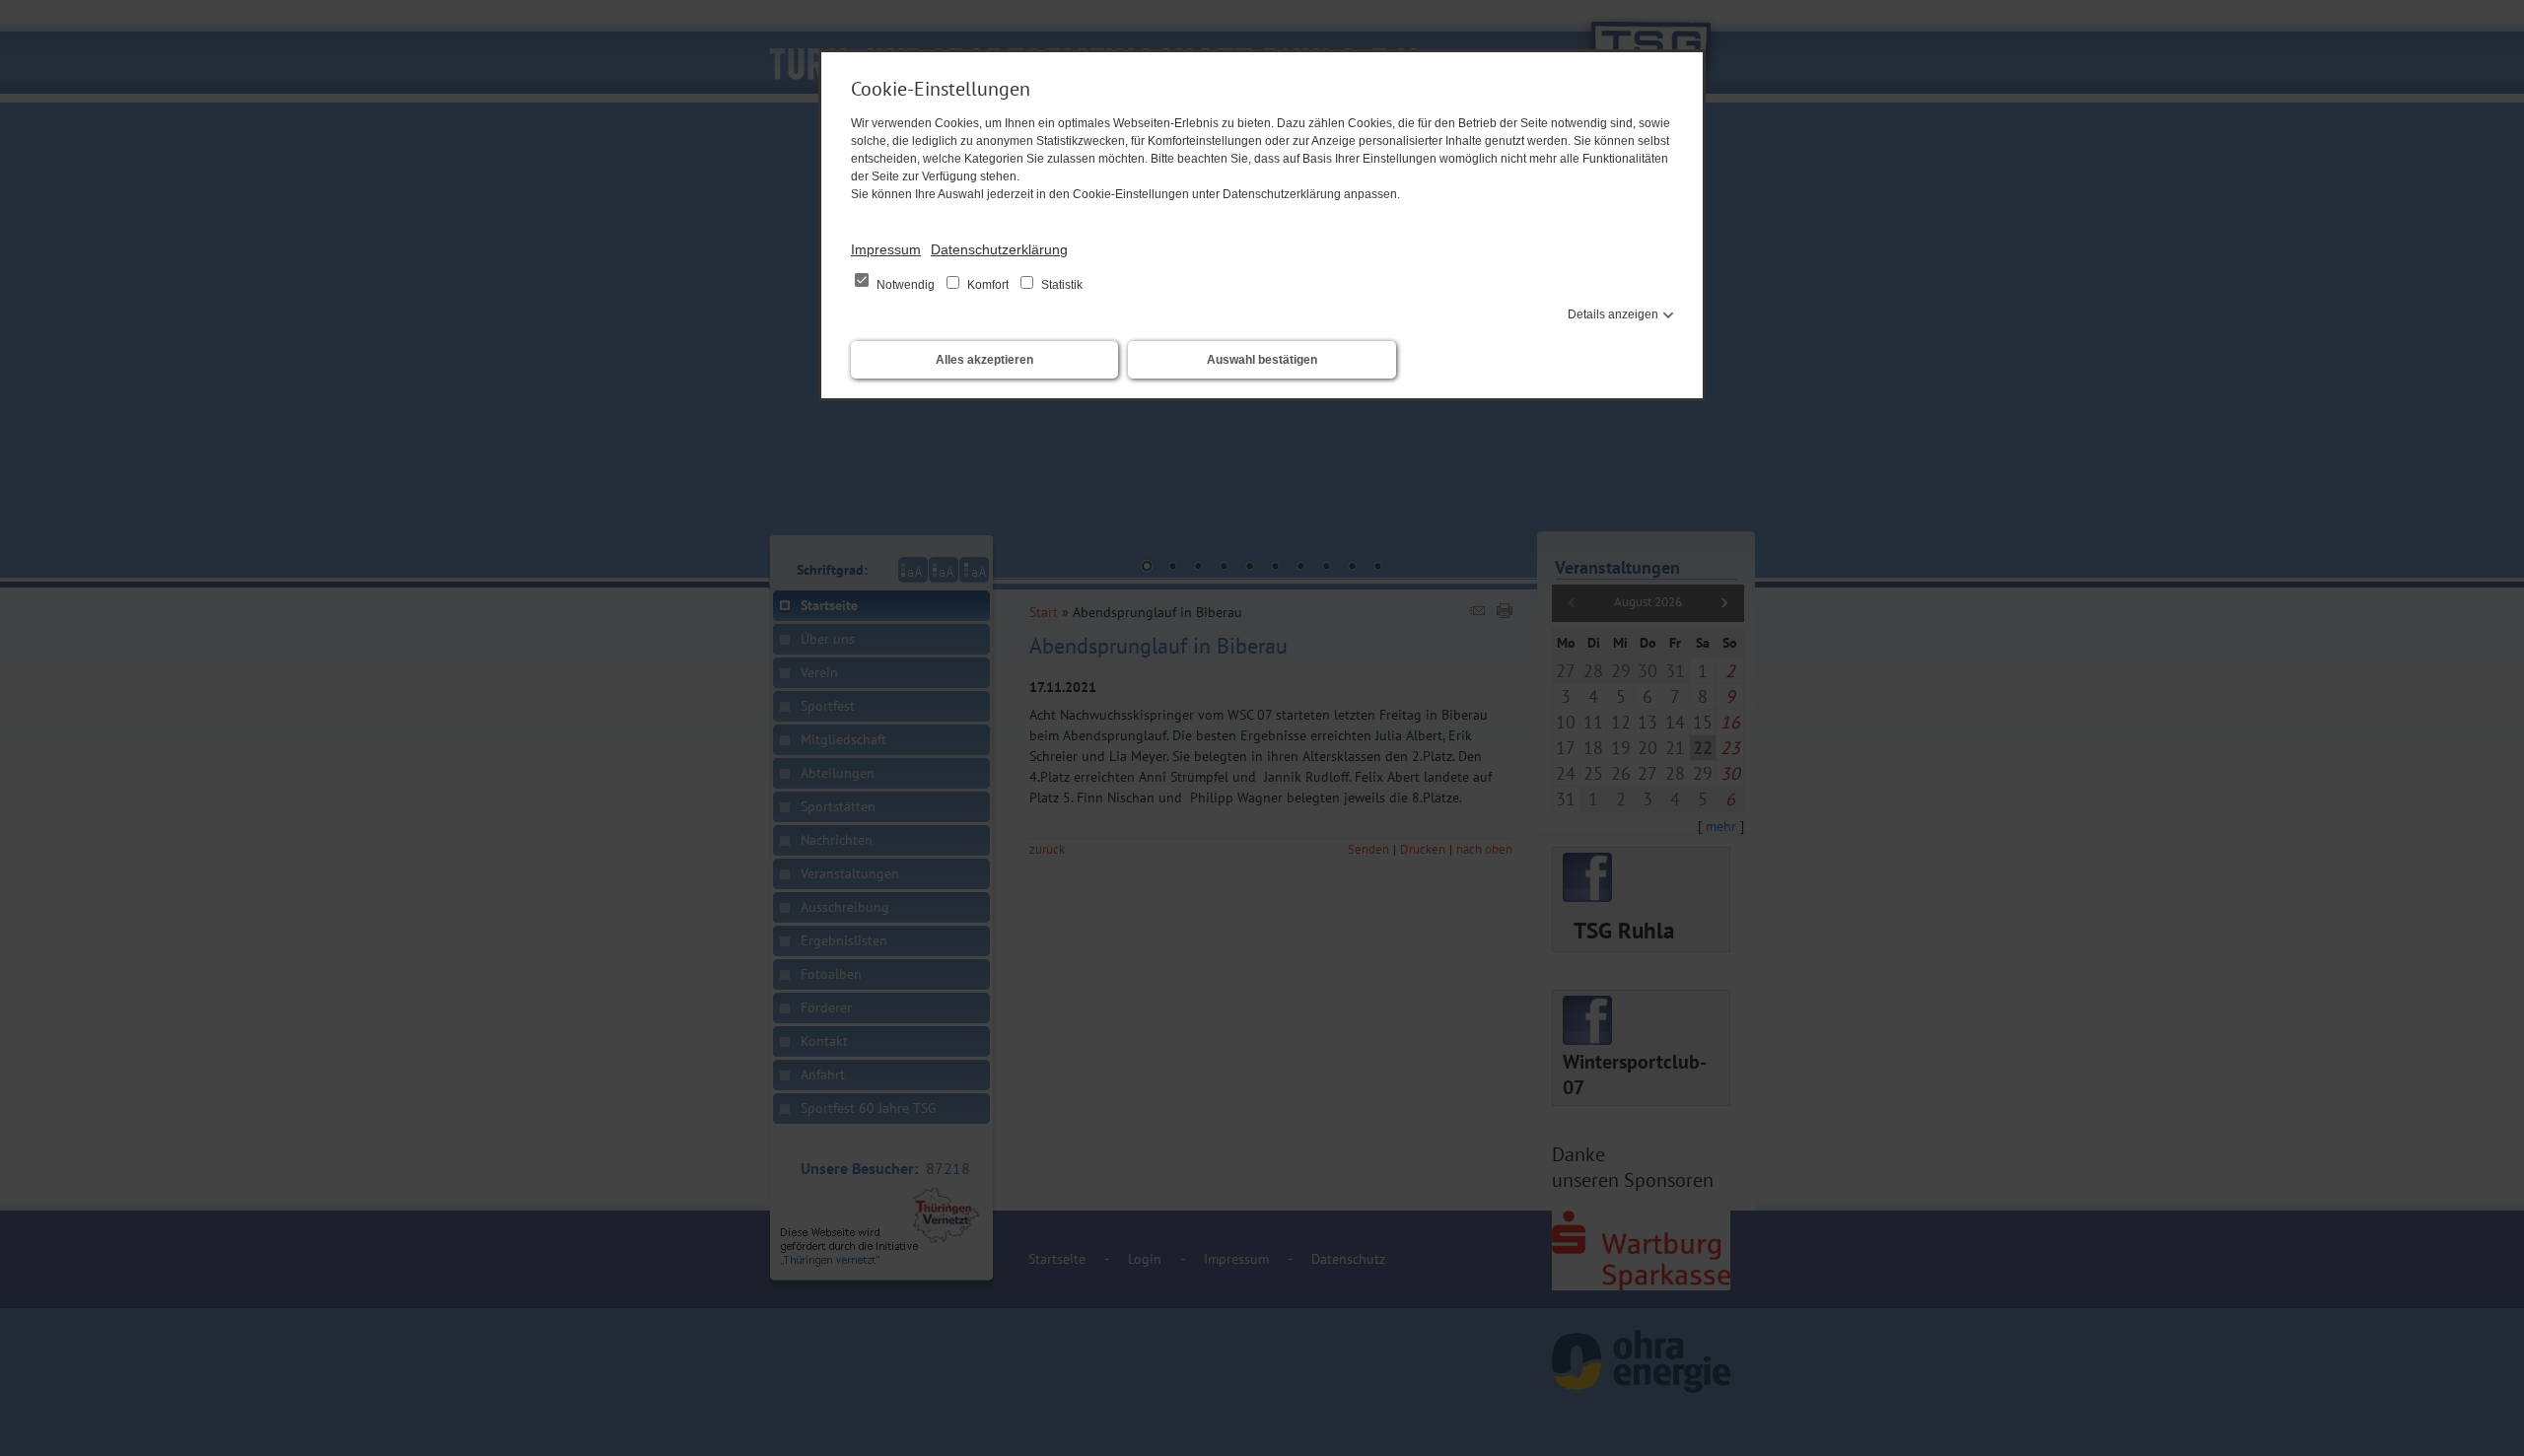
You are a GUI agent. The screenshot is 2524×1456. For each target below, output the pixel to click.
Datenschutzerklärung (999, 249)
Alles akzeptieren (984, 360)
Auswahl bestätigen (1262, 360)
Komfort (988, 285)
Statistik (1060, 285)
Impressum (886, 249)
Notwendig (906, 285)
